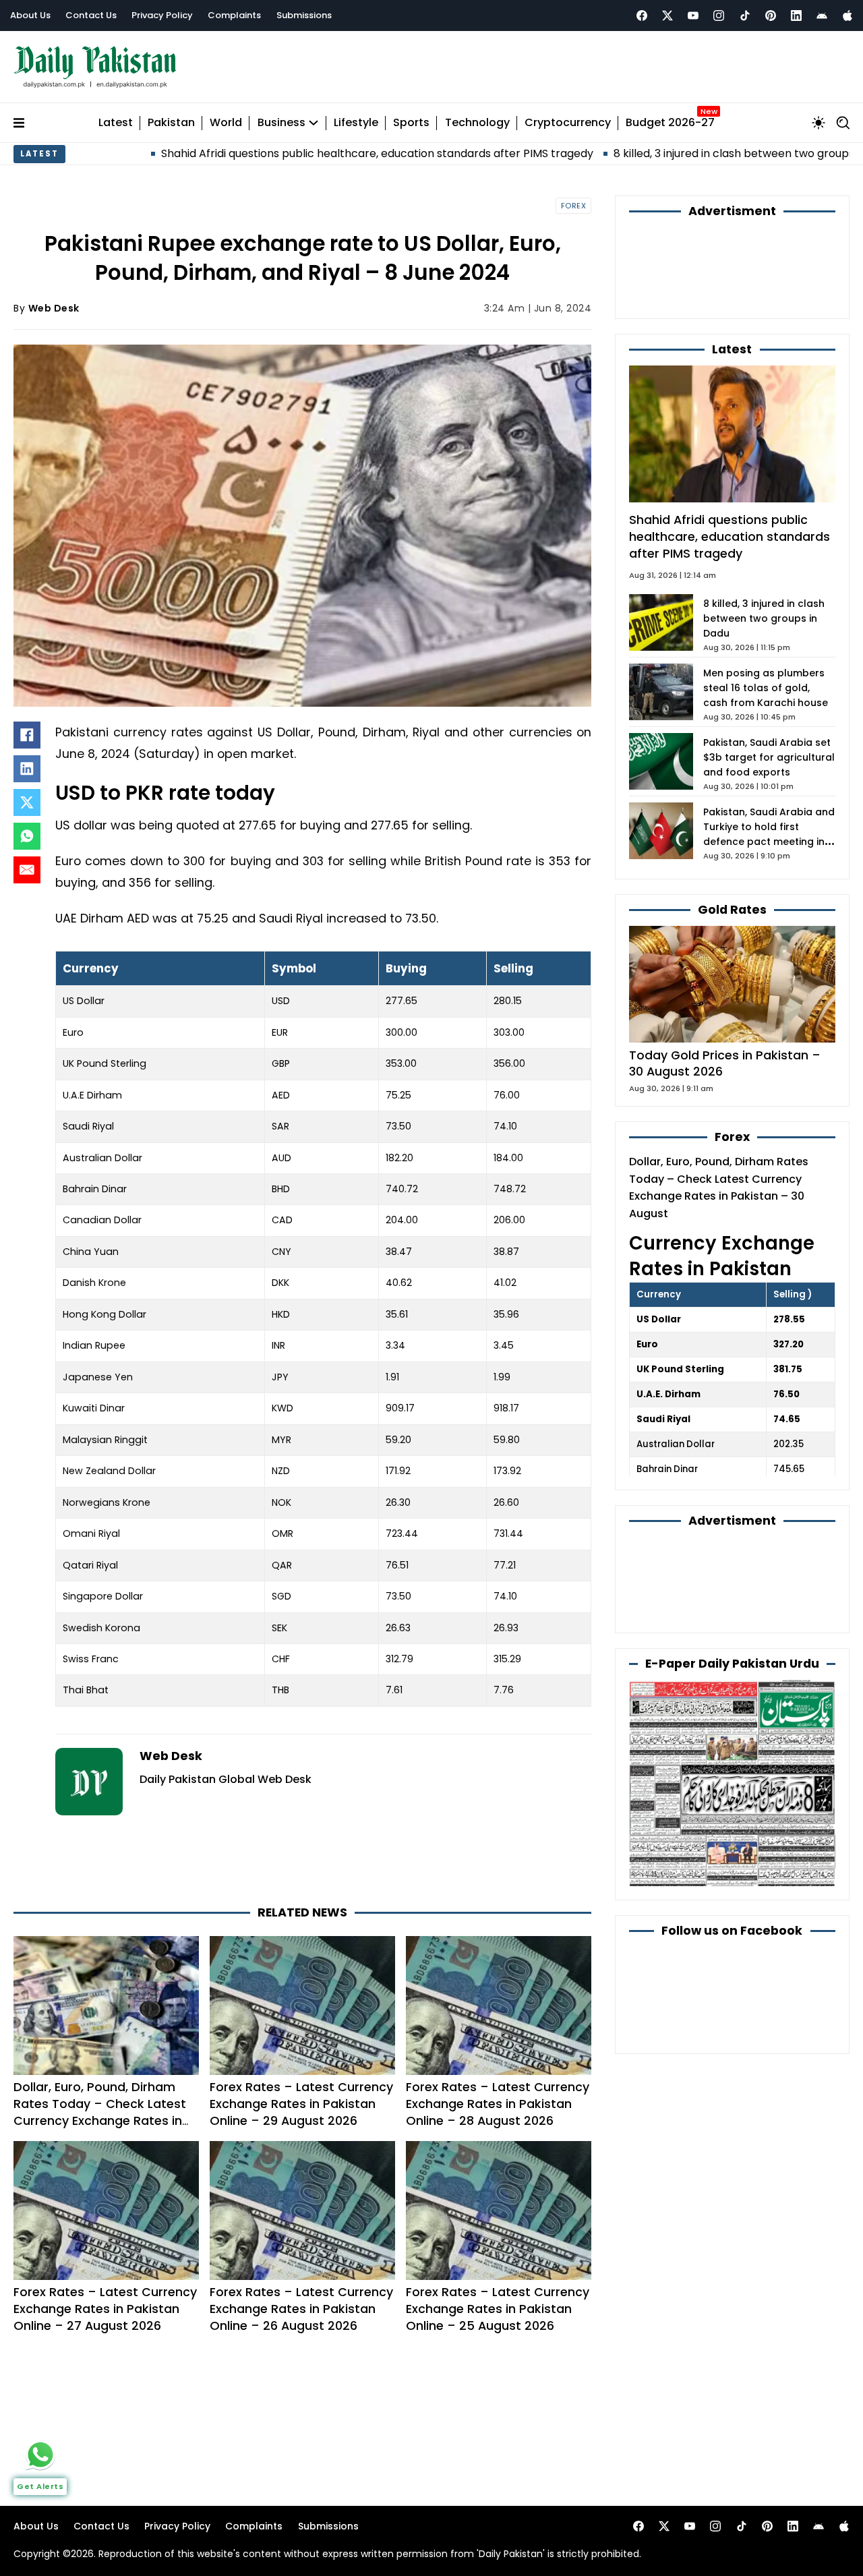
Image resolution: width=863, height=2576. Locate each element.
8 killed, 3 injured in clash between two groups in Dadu (640, 153)
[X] (27, 802)
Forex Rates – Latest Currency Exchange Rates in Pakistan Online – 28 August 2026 (498, 2104)
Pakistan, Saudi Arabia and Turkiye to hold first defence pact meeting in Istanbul (769, 834)
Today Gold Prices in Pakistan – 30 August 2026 (725, 1063)
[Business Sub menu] (314, 123)
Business (281, 123)
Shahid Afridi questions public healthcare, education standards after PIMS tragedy (263, 153)
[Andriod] (822, 16)
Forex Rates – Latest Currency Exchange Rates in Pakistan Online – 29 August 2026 (301, 2104)
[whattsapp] (40, 2455)
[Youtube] (693, 16)
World (226, 123)
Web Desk (54, 308)
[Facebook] (642, 16)
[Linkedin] (796, 16)
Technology (477, 123)
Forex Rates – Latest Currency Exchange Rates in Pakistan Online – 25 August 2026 (498, 2309)
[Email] (27, 870)
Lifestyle (356, 123)
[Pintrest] (771, 16)
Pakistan (171, 123)
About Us (30, 15)
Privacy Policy (162, 15)
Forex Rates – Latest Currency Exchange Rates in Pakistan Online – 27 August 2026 (105, 2309)
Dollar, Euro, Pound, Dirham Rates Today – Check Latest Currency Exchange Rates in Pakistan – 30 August (100, 2112)
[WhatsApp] (27, 836)
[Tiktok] (745, 16)
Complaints (234, 15)
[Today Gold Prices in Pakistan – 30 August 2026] (732, 984)
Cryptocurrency (568, 123)
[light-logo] (98, 67)
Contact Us (91, 15)
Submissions (304, 15)
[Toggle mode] (819, 123)
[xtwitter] (667, 16)
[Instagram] (719, 16)
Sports (411, 123)
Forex (574, 206)
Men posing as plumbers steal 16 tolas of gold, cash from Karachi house (766, 688)
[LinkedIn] (27, 769)
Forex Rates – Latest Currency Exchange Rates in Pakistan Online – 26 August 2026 (301, 2309)
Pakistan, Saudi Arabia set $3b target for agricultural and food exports (769, 757)
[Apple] (847, 16)
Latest (116, 123)
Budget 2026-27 (670, 123)
